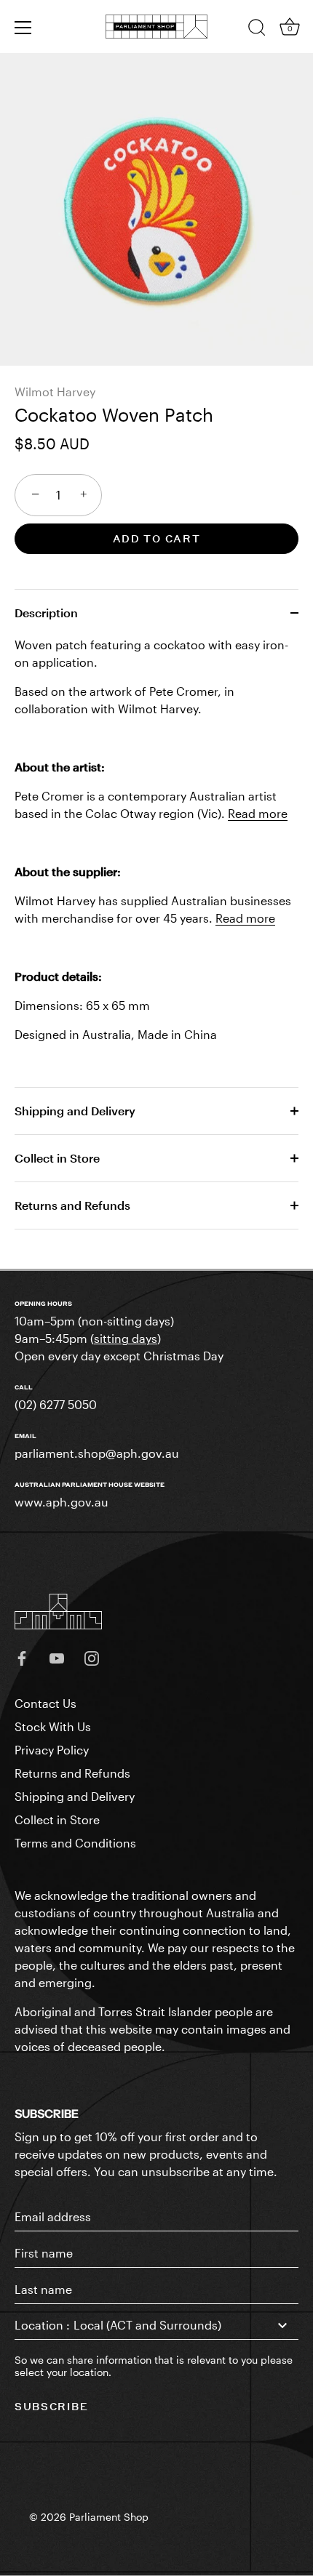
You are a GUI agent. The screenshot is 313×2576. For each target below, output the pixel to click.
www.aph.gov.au (62, 1502)
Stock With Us (53, 1726)
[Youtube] (57, 1657)
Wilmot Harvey (55, 392)
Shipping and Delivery (75, 1111)
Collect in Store (57, 1158)
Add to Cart (157, 538)
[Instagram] (92, 1657)
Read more (258, 813)
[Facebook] (22, 1657)
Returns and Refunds (72, 1205)
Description (46, 613)
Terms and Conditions (75, 1843)
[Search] (257, 30)
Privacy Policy (52, 1750)
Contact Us (45, 1703)
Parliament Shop (109, 2517)
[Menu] (23, 28)
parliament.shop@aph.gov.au (97, 1453)
